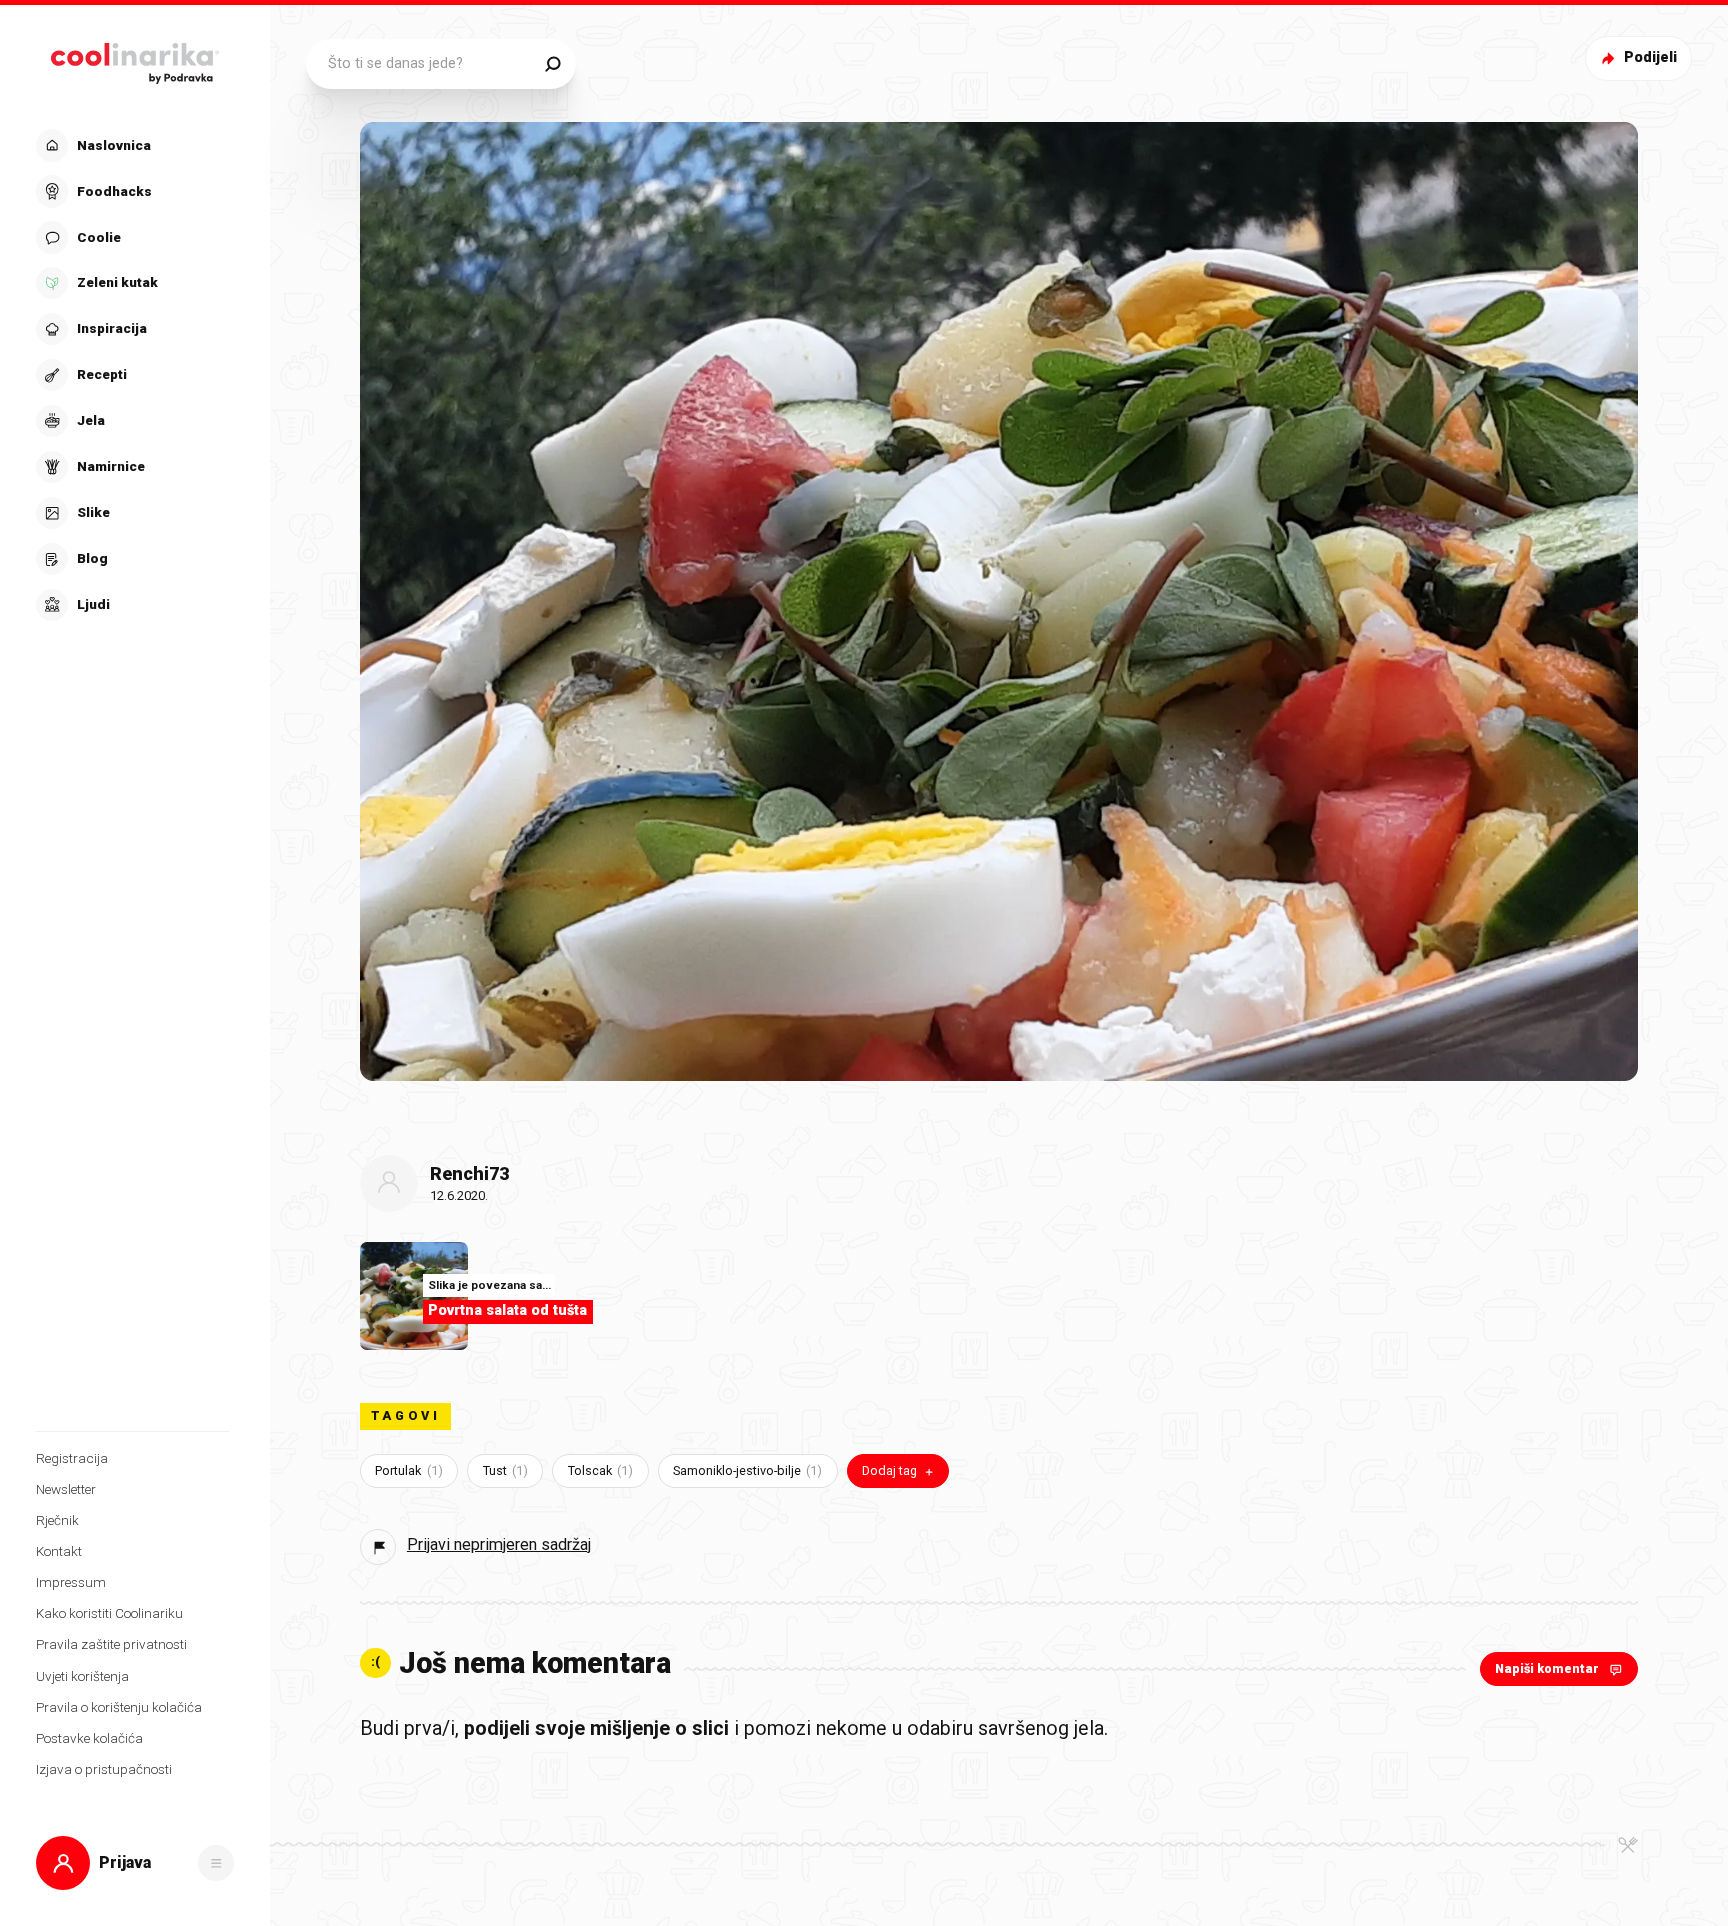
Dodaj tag (889, 1470)
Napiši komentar (1547, 1668)
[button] (132, 375)
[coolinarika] (135, 58)
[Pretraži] (552, 64)
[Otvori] (216, 1863)
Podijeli (1650, 57)
